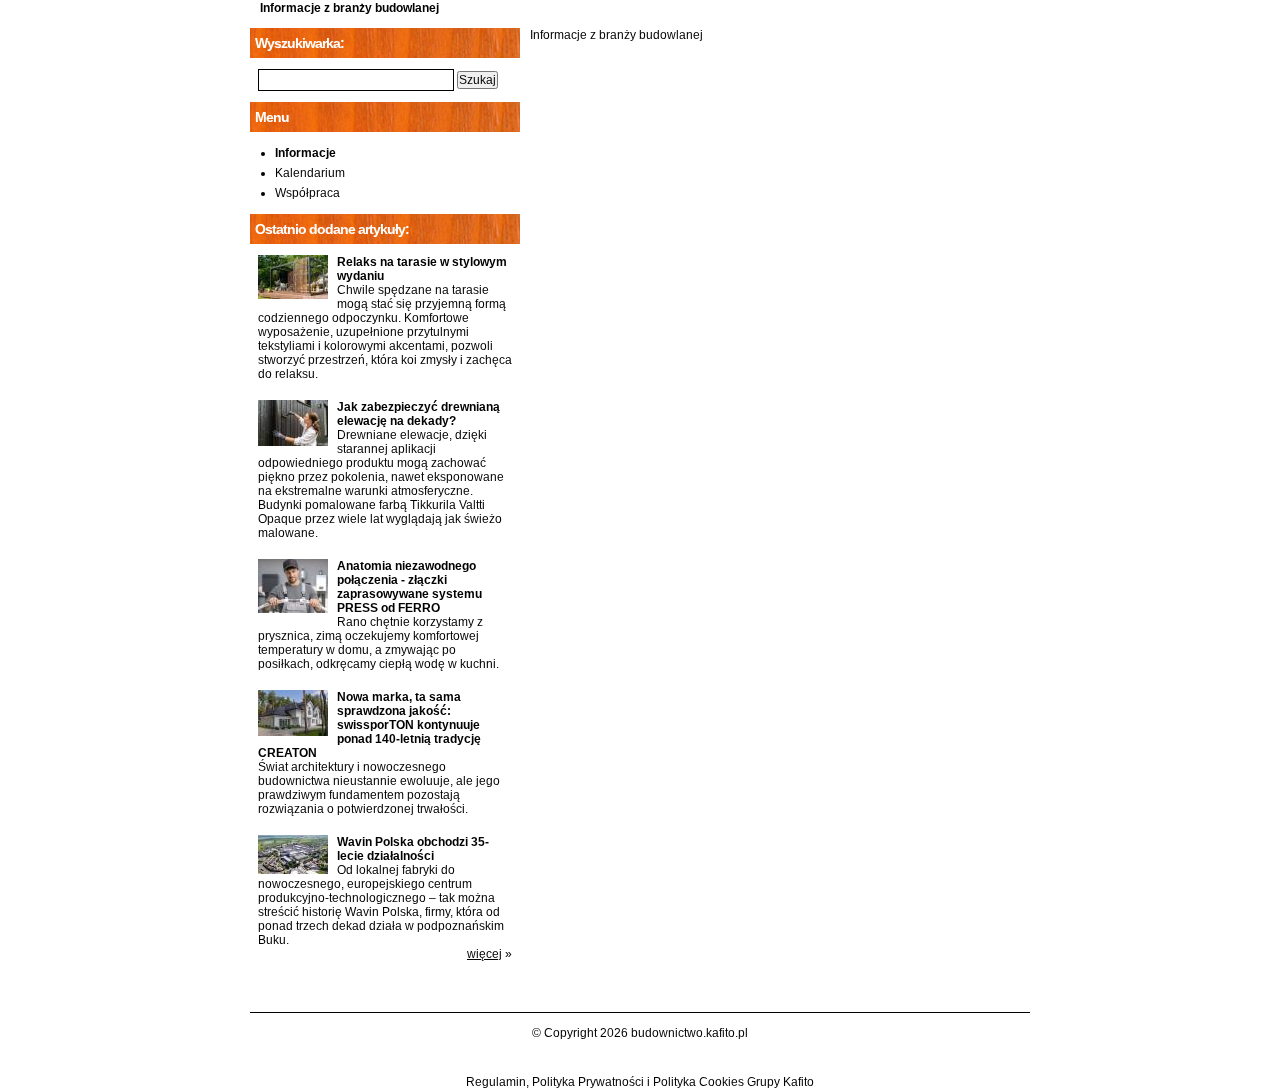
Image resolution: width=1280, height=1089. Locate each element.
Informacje (305, 153)
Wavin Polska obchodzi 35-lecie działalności (413, 849)
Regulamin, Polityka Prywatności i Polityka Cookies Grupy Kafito (640, 1082)
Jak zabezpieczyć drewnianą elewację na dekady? (418, 414)
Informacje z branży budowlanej (349, 8)
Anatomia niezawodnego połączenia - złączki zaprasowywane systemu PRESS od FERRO (409, 587)
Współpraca (307, 193)
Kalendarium (310, 173)
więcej (484, 954)
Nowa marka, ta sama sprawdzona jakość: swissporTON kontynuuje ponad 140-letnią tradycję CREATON (369, 725)
